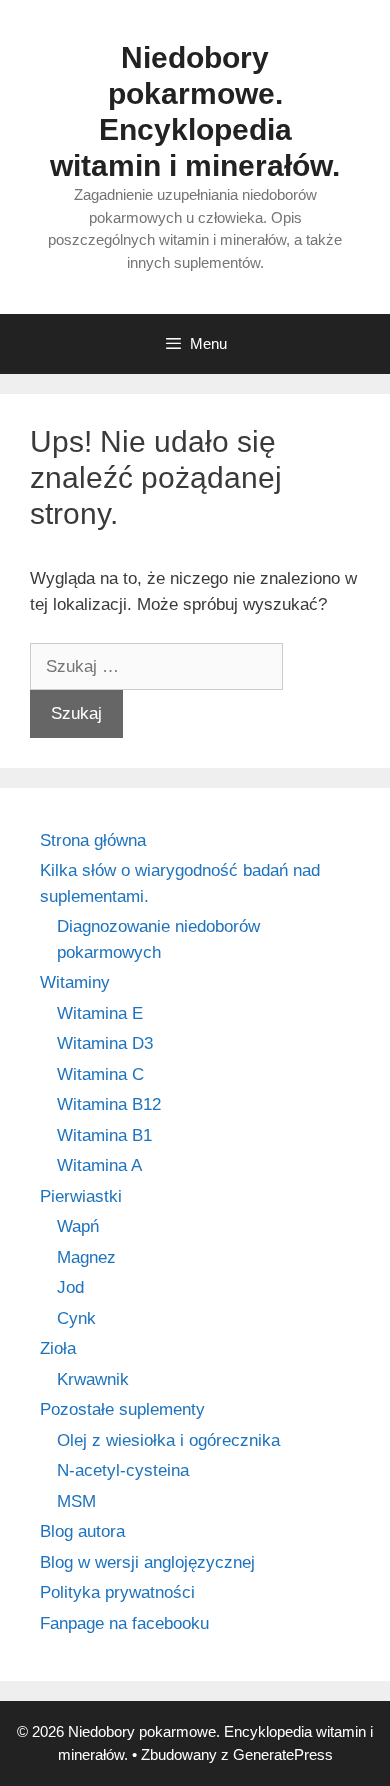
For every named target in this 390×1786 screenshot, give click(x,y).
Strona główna (93, 840)
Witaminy (75, 982)
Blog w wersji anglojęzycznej (147, 1562)
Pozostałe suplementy (122, 1409)
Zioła (58, 1348)
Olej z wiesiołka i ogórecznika (168, 1440)
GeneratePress (283, 1754)
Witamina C (100, 1074)
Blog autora (82, 1531)
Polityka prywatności (117, 1592)
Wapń (78, 1226)
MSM (76, 1501)
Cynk (76, 1318)
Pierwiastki (81, 1196)
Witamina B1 (104, 1135)
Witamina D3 (105, 1043)
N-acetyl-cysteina (123, 1470)
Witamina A (99, 1165)
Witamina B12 (109, 1104)
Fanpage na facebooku (124, 1623)
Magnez (86, 1257)
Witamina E (100, 1013)
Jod (70, 1287)
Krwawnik (93, 1379)
